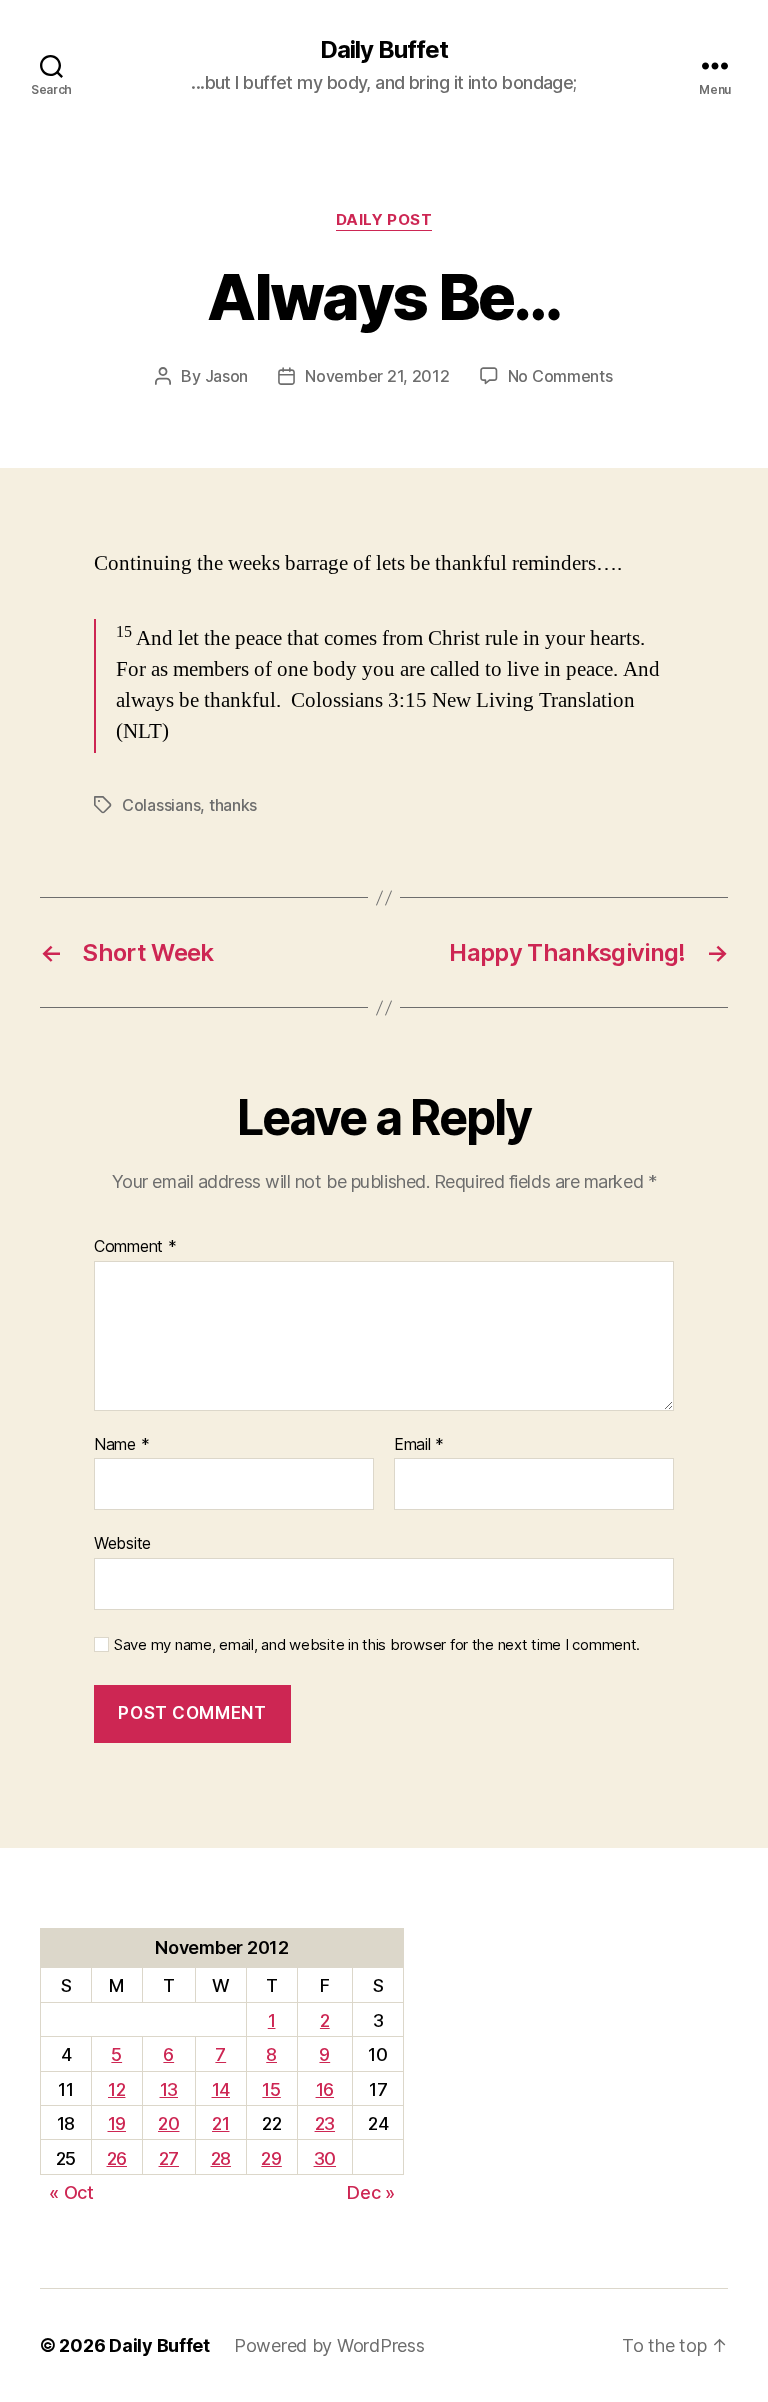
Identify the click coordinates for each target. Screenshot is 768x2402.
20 (168, 2123)
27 (169, 2158)
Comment (135, 1247)
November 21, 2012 (377, 376)
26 (117, 2158)
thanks (233, 805)
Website (122, 1543)
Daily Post (384, 220)
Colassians (161, 805)
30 (325, 2158)
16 (325, 2089)
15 (271, 2089)
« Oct (71, 2192)
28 (221, 2158)
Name (121, 1445)
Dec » (371, 2192)
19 (117, 2123)
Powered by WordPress (329, 2345)
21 (220, 2123)
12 (116, 2089)
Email (419, 1445)
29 (271, 2158)
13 (169, 2089)
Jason (227, 376)
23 (325, 2123)
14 (221, 2089)
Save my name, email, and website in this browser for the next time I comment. (377, 1645)
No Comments (560, 376)
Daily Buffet (384, 50)
